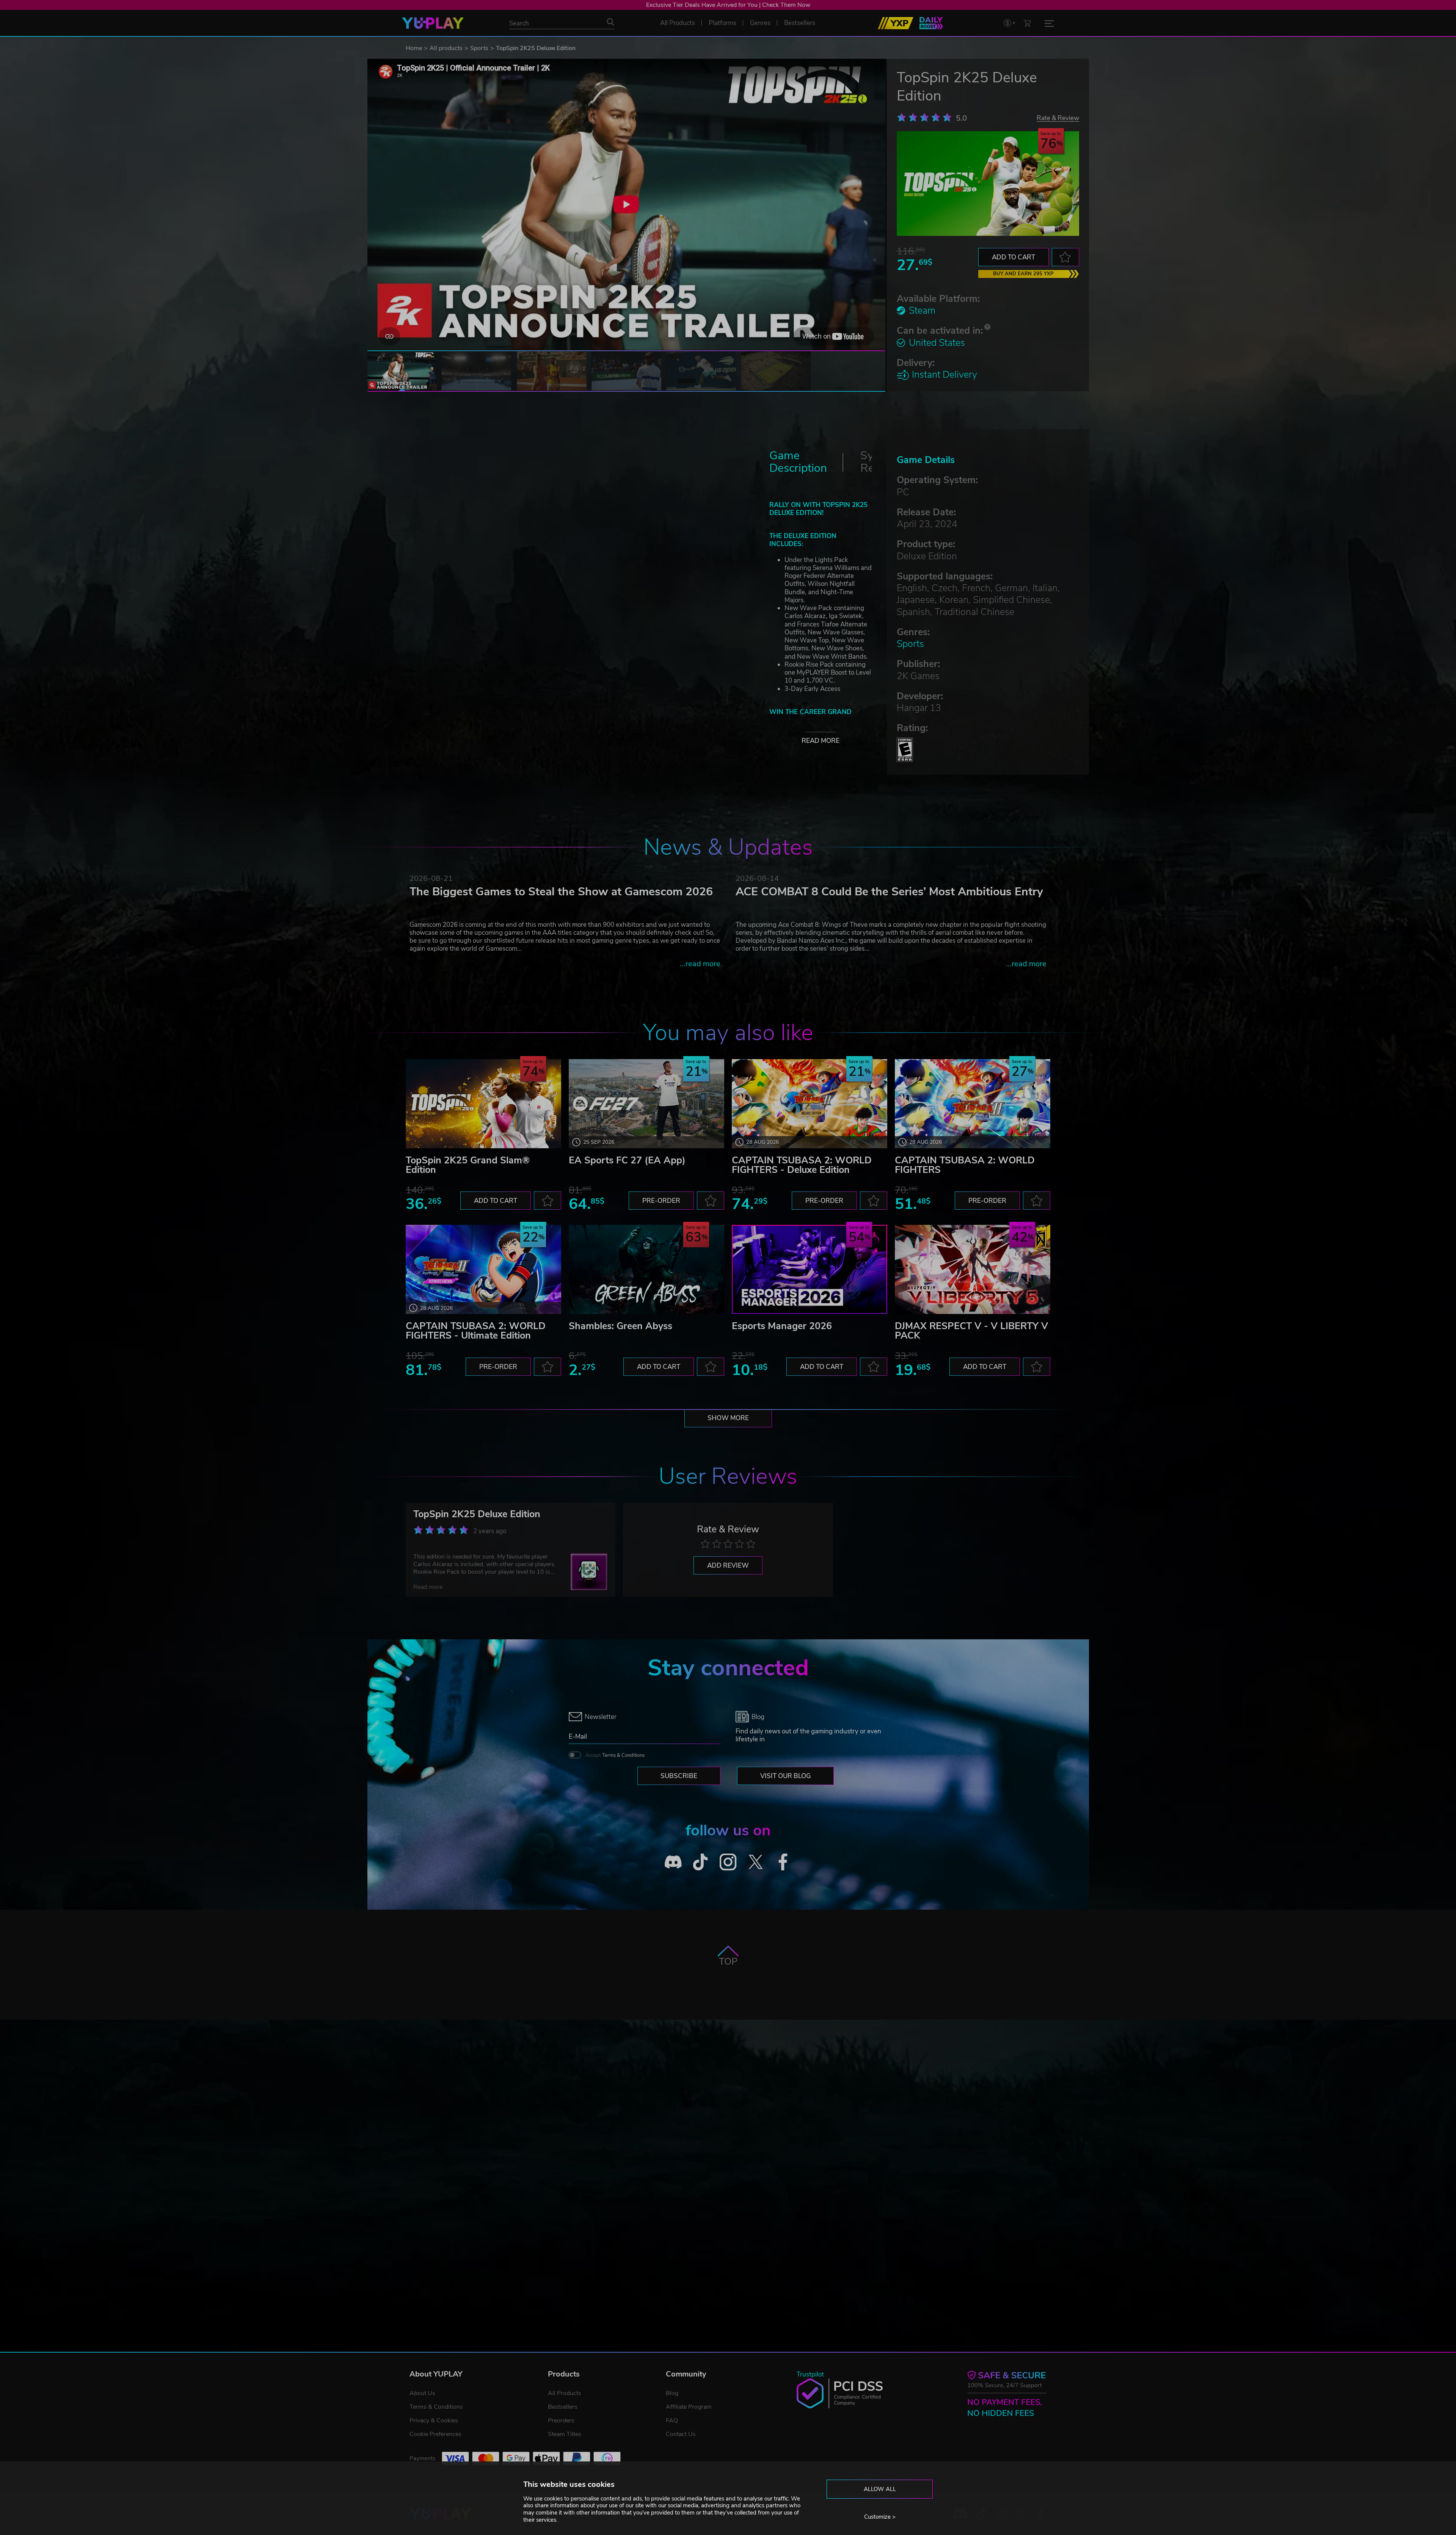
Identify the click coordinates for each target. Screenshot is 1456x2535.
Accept (615, 1755)
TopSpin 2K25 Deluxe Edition (477, 1514)
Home (414, 48)
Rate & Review (1058, 118)
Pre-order (661, 1201)
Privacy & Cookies (434, 2420)
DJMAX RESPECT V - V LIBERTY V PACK (971, 1331)
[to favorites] (1065, 257)
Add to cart (1014, 257)
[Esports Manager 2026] (810, 1269)
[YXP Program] (896, 23)
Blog (672, 2393)
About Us (422, 2393)
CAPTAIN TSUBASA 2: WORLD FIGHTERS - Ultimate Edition (476, 1331)
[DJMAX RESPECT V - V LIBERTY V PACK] (973, 1269)
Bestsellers (563, 2407)
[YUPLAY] (433, 23)
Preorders (561, 2420)
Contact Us (681, 2434)
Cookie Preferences (435, 2434)
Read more (821, 741)
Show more (728, 1418)
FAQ (672, 2420)
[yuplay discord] (673, 1862)
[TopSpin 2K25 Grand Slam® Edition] (483, 1104)
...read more (700, 964)
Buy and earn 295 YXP (1023, 274)
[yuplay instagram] (728, 1862)
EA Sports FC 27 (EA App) (627, 1160)
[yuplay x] (755, 1862)
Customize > (880, 2517)
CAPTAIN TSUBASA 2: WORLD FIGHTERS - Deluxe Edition (802, 1165)
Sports (479, 48)
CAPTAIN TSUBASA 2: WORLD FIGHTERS (965, 1165)
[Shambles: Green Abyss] (646, 1269)
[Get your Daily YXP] (931, 23)
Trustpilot (810, 2374)
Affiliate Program (689, 2407)
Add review (728, 1566)
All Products (565, 2393)
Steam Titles (565, 2434)
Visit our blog (785, 1776)
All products (446, 48)
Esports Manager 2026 (782, 1326)
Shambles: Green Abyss (621, 1326)
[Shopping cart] (1027, 23)
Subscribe (679, 1776)
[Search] (610, 22)
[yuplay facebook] (783, 1862)
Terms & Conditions (623, 1755)
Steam (922, 311)
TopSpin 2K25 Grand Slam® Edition (468, 1165)
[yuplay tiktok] (701, 1862)
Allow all (880, 2489)
